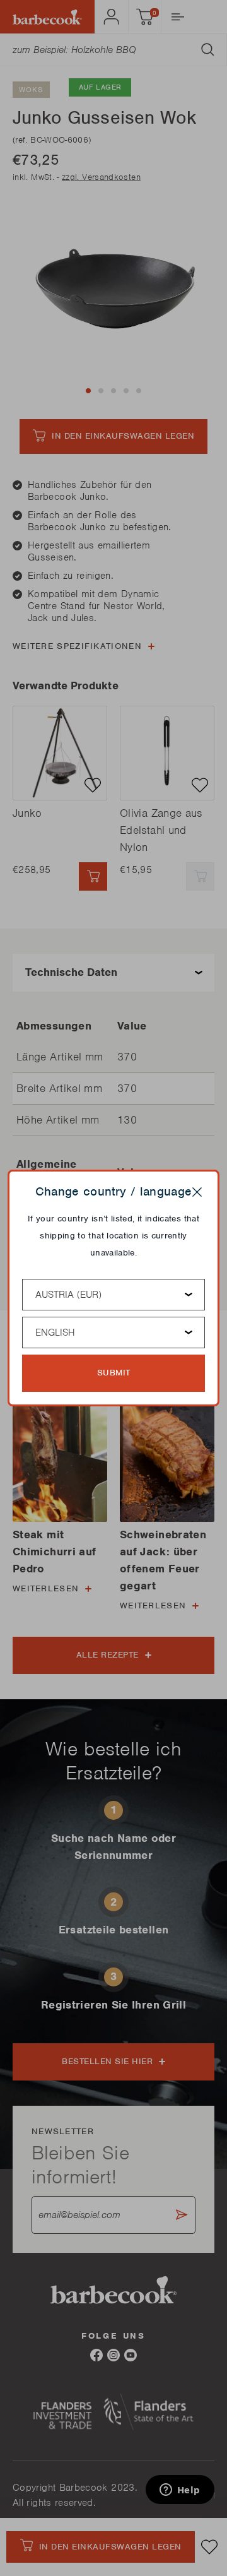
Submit (114, 1373)
